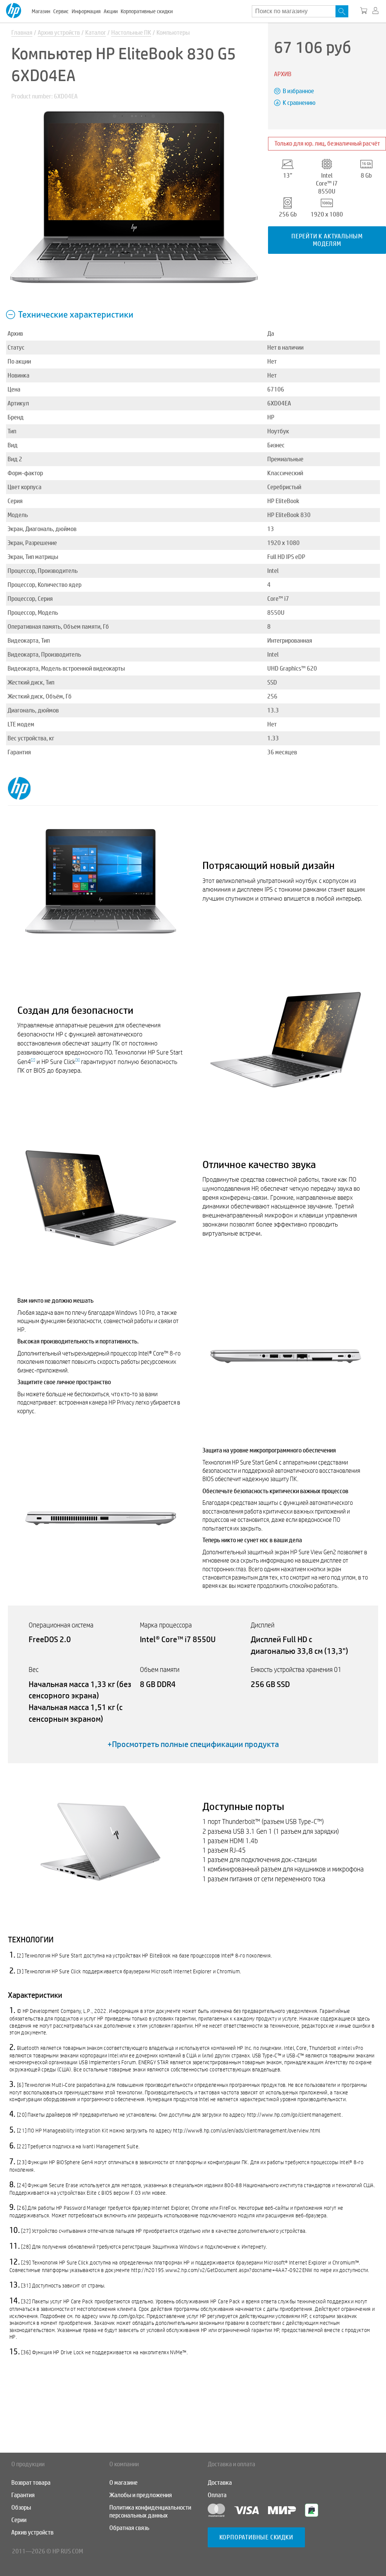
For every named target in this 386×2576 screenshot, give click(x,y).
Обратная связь (129, 2528)
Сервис (61, 11)
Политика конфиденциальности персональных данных (150, 2512)
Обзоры (21, 2508)
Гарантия (23, 2495)
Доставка (220, 2483)
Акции (111, 11)
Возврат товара (31, 2483)
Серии (19, 2520)
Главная (22, 33)
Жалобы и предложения (141, 2495)
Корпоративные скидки (147, 11)
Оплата (217, 2495)
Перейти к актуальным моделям (327, 240)
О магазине (123, 2483)
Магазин (41, 11)
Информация (86, 11)
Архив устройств (59, 33)
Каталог (96, 33)
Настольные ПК (131, 33)
